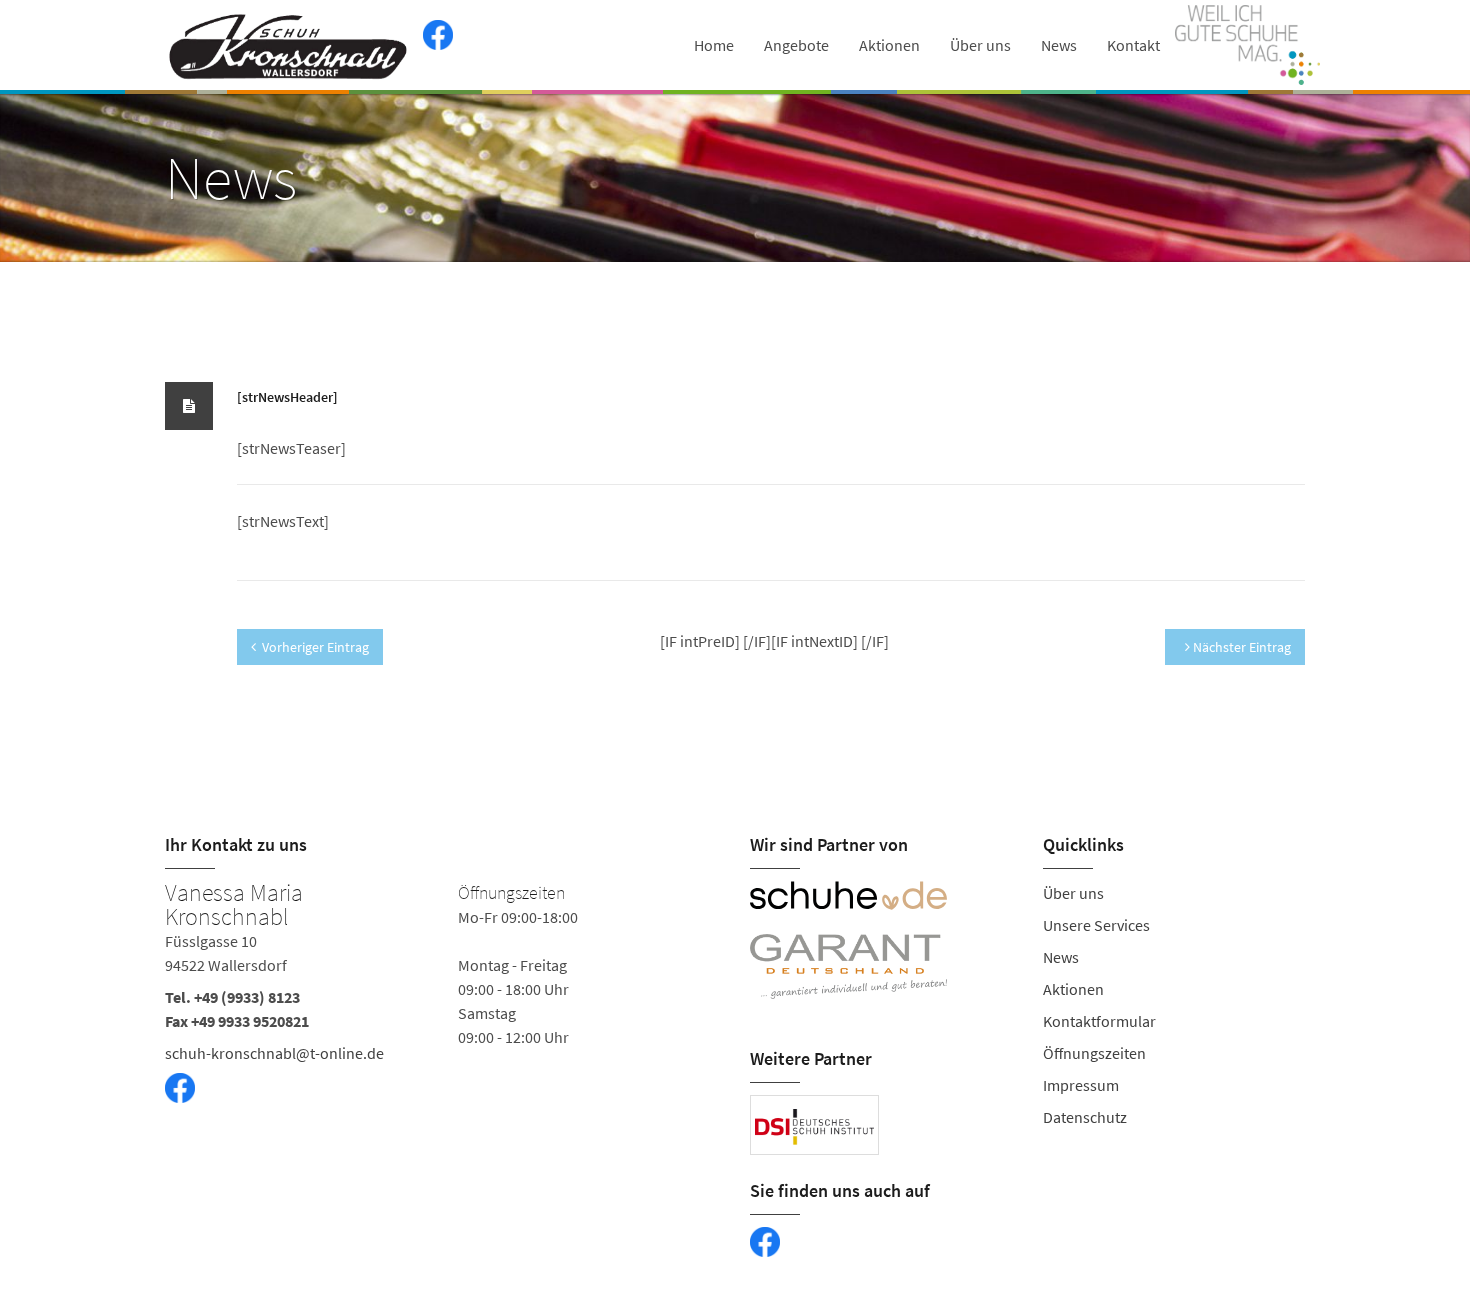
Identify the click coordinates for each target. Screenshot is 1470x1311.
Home (714, 45)
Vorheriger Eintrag (315, 647)
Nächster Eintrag (1240, 647)
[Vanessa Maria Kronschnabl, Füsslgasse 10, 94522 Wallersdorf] (442, 1016)
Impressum (1081, 1085)
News (1059, 45)
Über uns (980, 45)
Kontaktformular (1099, 1021)
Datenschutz (1085, 1117)
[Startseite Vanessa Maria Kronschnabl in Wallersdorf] (289, 45)
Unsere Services (1096, 925)
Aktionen (889, 45)
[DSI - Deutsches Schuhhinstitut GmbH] (814, 1125)
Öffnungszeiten (1094, 1053)
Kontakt (1133, 45)
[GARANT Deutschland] (881, 967)
